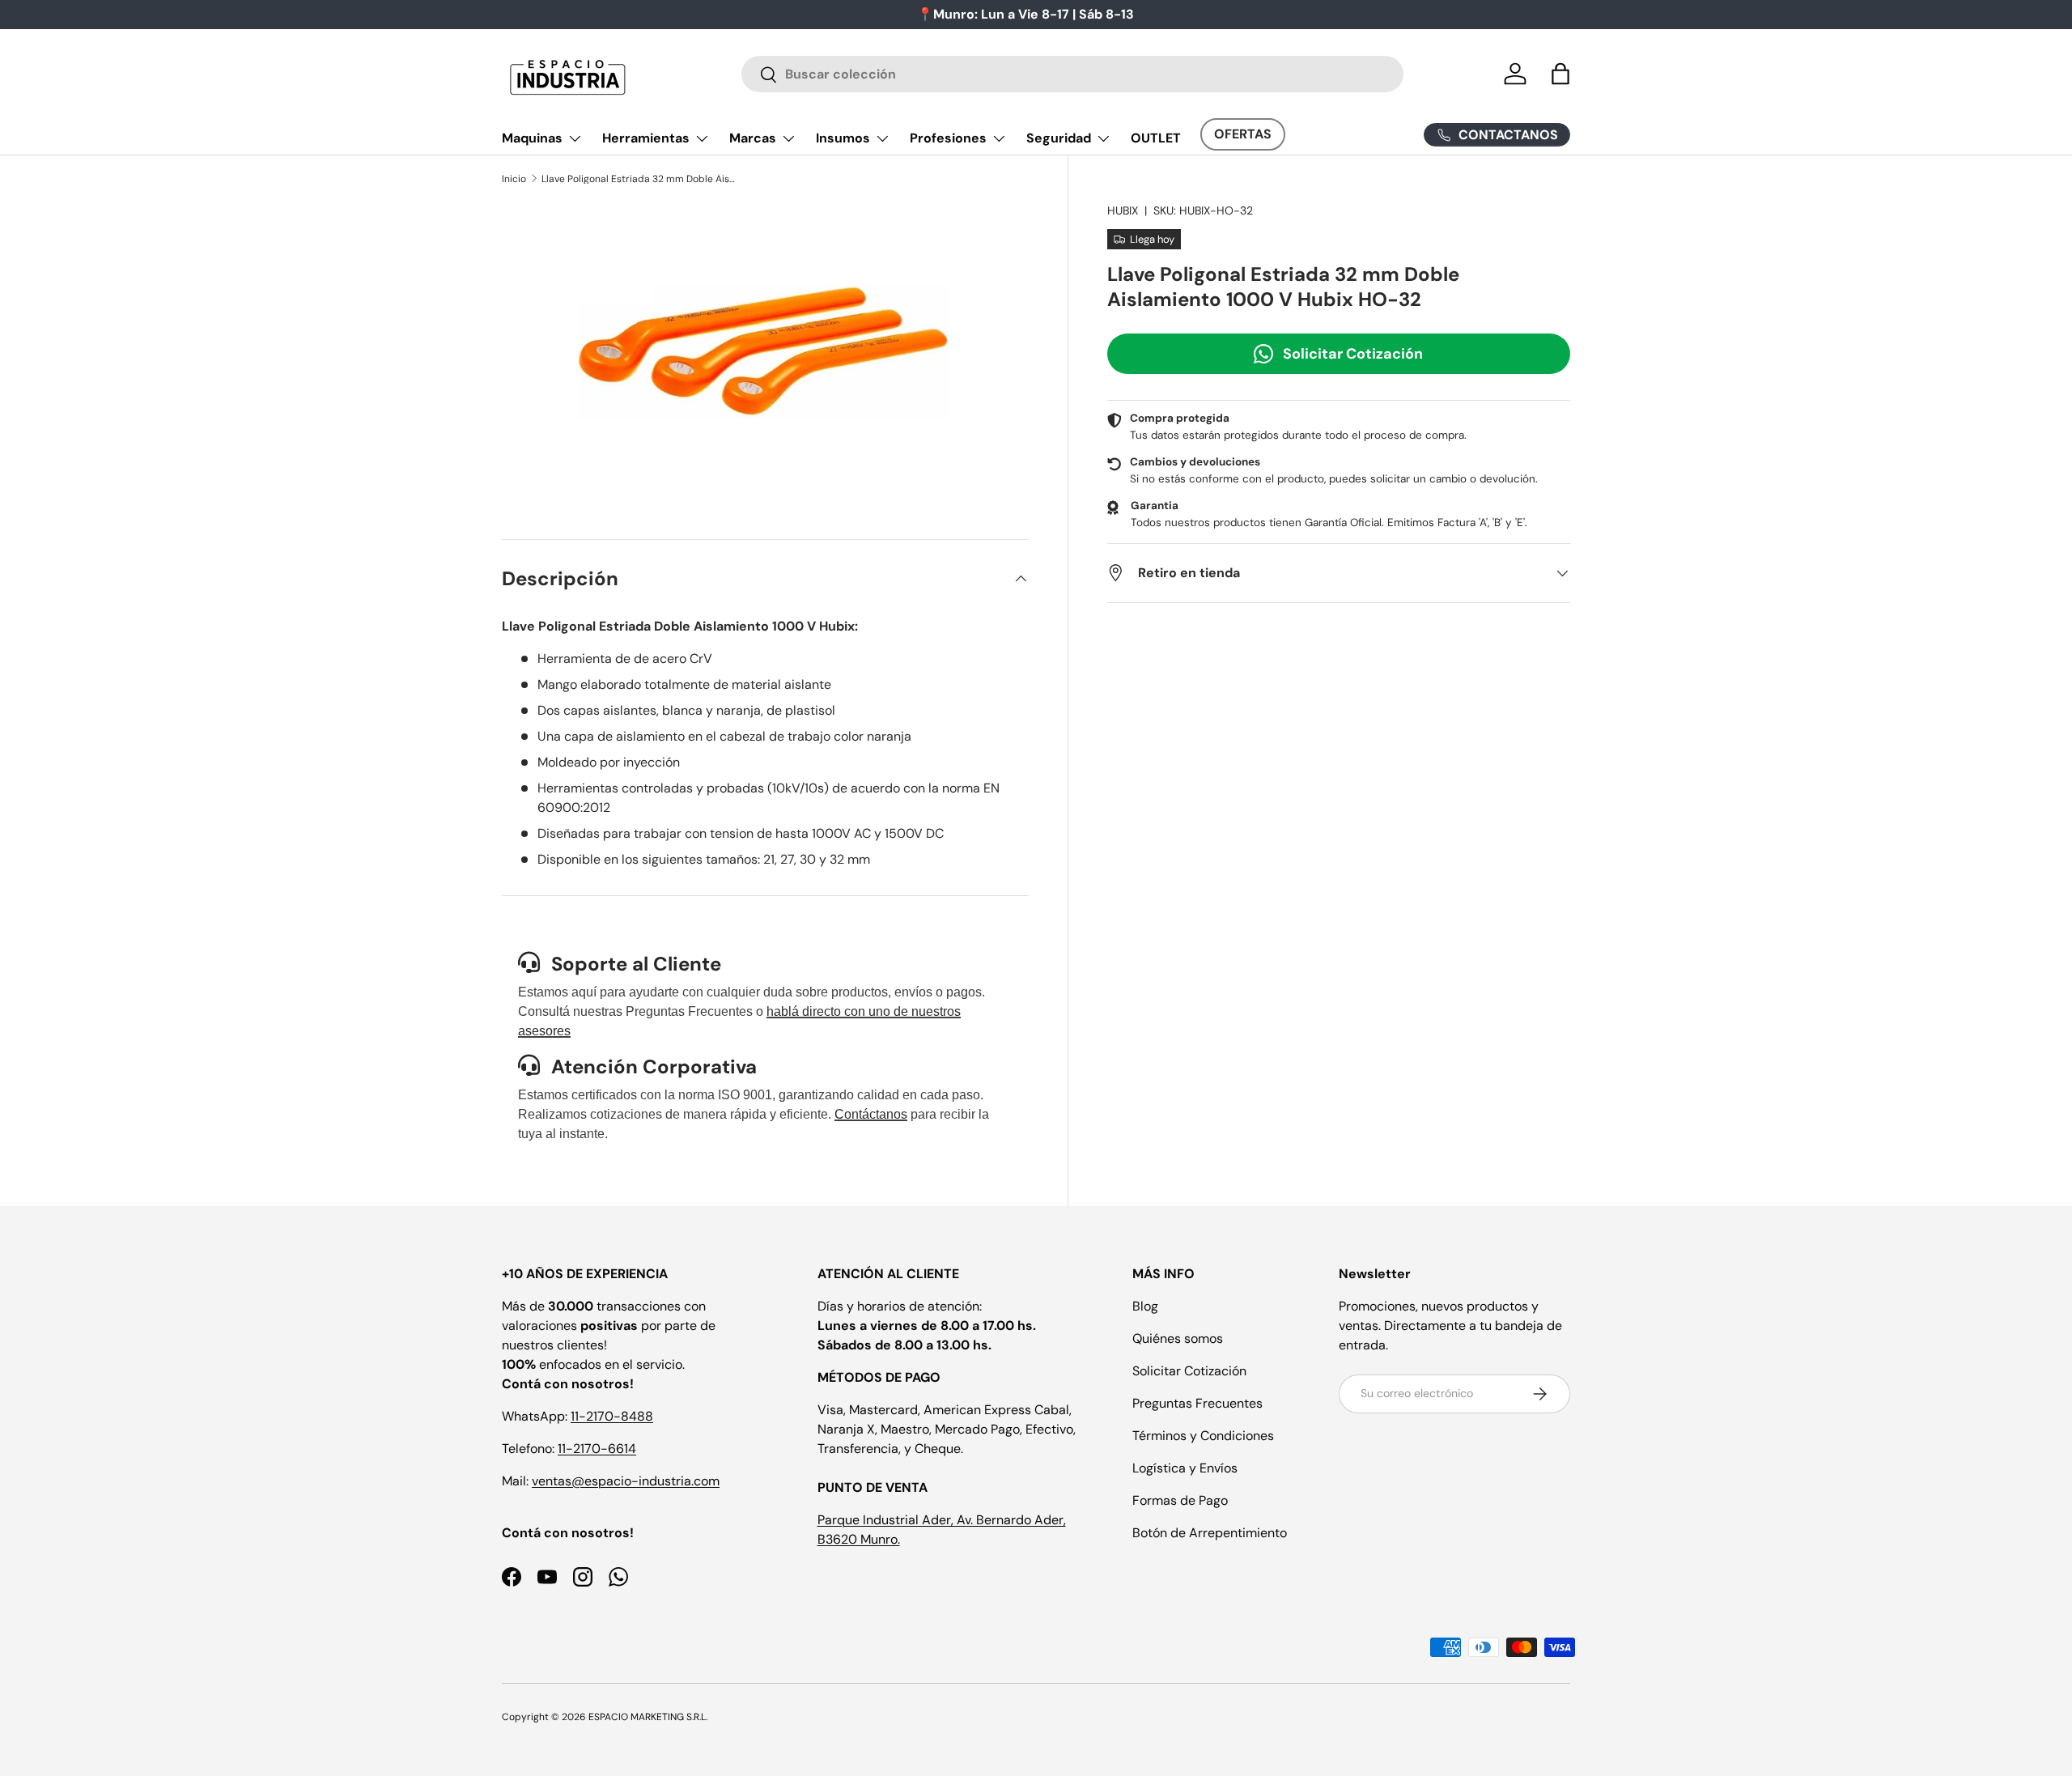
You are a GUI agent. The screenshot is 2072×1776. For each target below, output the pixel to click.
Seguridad (1059, 138)
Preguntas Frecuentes (1197, 1403)
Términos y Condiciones (1203, 1436)
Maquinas (532, 138)
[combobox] (1073, 74)
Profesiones (948, 138)
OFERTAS (1243, 134)
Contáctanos (871, 1114)
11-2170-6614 (597, 1449)
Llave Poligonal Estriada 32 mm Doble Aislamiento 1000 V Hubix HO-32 (639, 179)
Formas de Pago (1180, 1500)
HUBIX (1123, 210)
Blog (1145, 1306)
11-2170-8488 (612, 1416)
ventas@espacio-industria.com (626, 1481)
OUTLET (1156, 138)
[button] (1560, 74)
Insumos (843, 138)
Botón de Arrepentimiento (1210, 1533)
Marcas (753, 138)
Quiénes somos (1178, 1338)
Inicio (514, 179)
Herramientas (646, 138)
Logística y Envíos (1185, 1468)
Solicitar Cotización (1353, 353)
